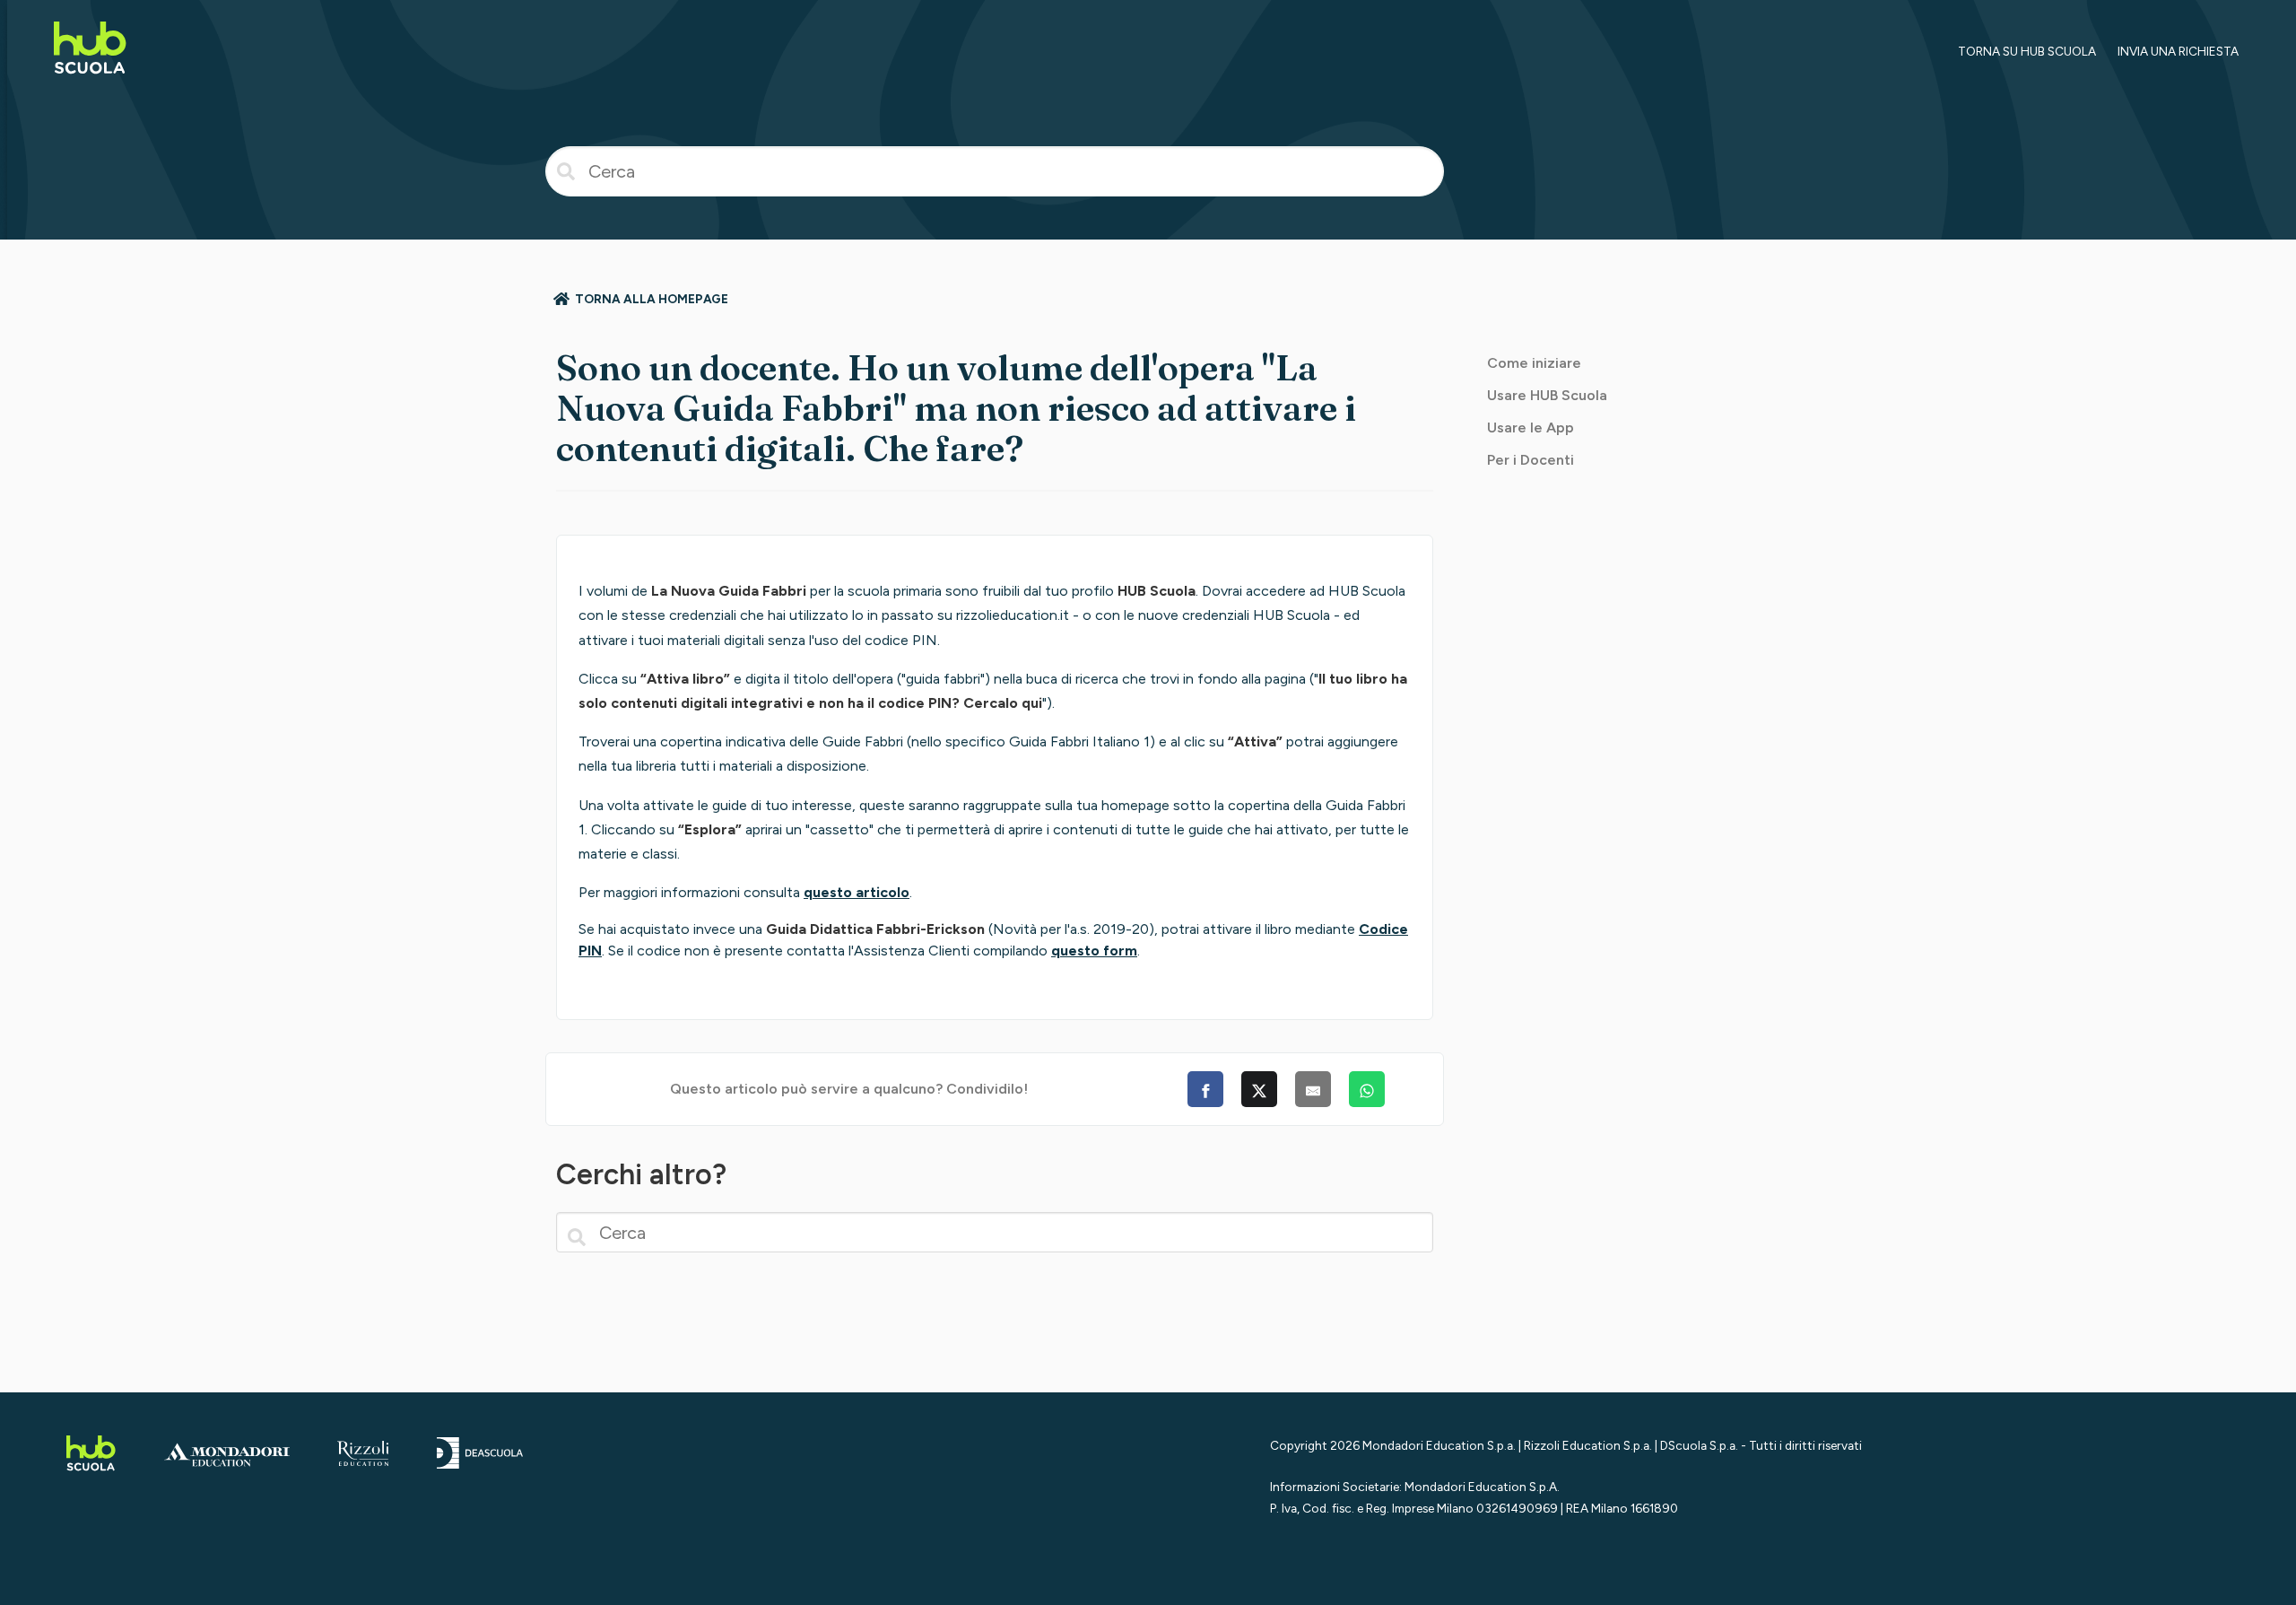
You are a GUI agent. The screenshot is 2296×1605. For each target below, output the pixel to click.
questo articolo (857, 892)
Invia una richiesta (2178, 51)
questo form (1094, 951)
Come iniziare (1534, 363)
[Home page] (90, 77)
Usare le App (1531, 427)
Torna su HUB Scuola (2027, 51)
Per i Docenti (1531, 460)
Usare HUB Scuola (1547, 395)
